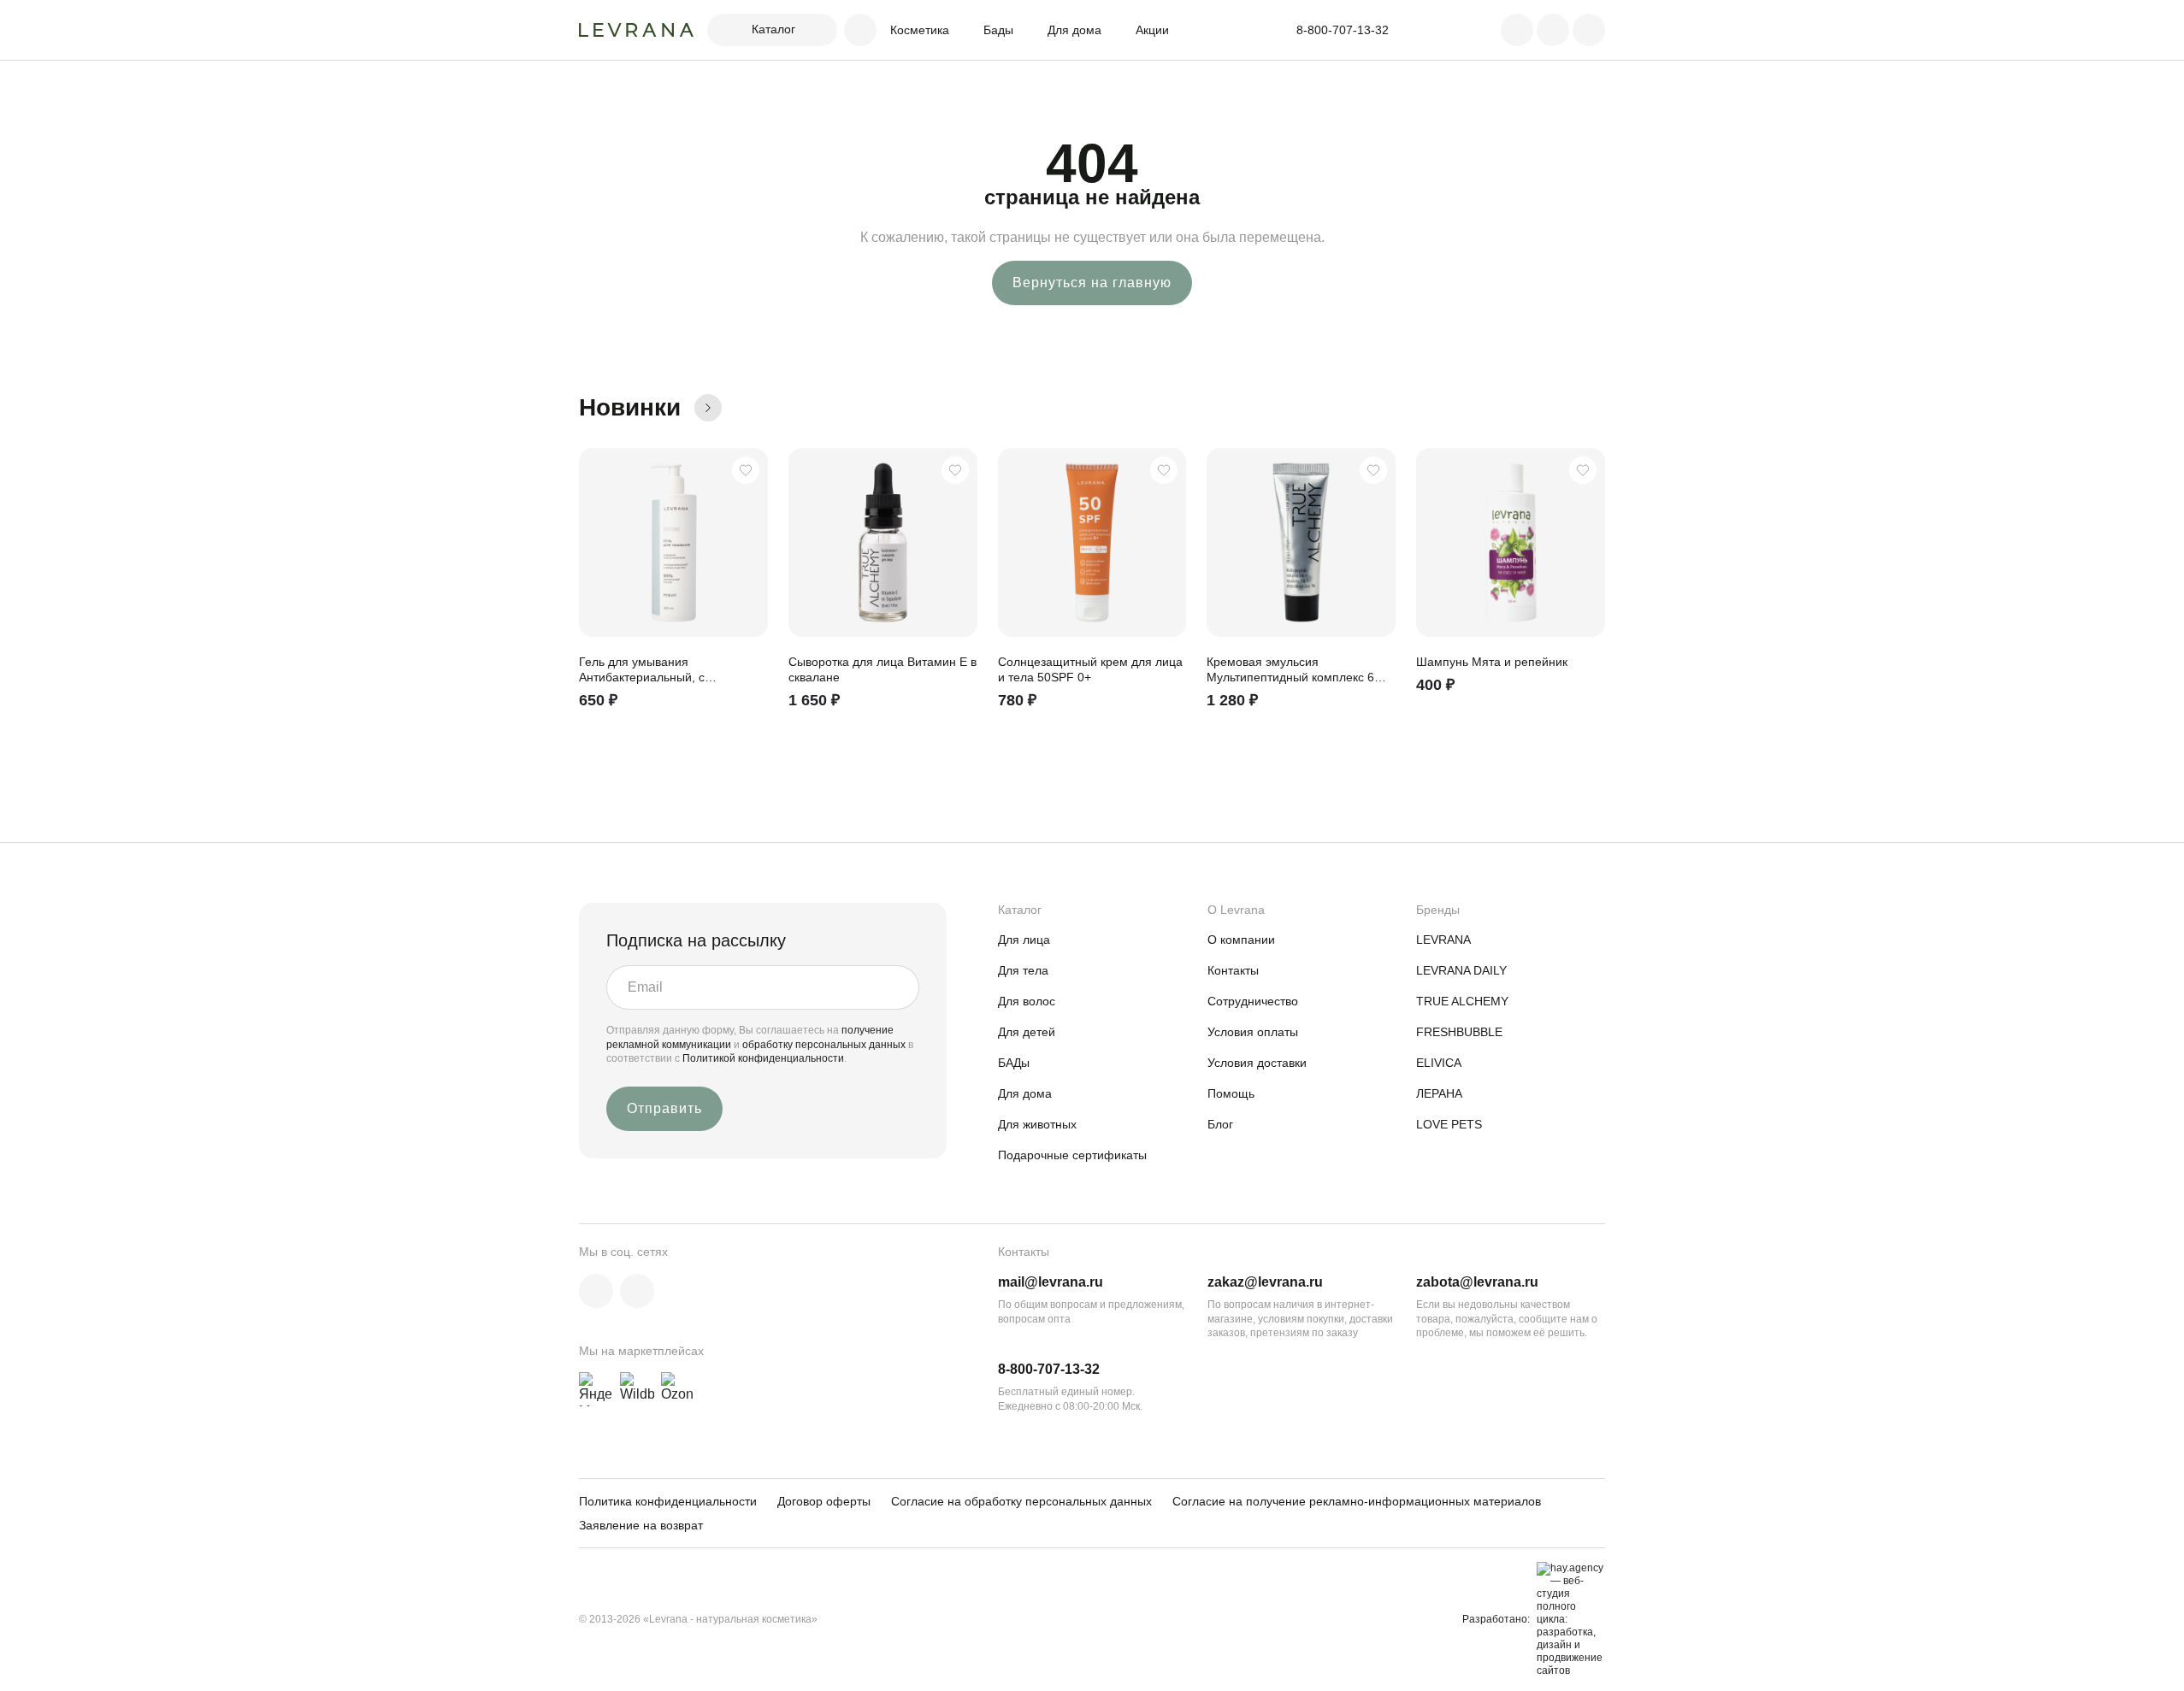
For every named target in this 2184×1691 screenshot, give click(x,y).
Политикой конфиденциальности (763, 1058)
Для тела (1023, 970)
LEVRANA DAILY (1461, 970)
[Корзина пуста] (1589, 30)
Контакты (1233, 970)
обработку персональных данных (825, 1045)
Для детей (1027, 1032)
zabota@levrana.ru (1477, 1282)
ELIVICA (1439, 1063)
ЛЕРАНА (1439, 1093)
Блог (1220, 1124)
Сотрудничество (1253, 1001)
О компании (1241, 940)
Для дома (1074, 30)
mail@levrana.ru (1051, 1282)
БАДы (1014, 1063)
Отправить (664, 1108)
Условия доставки (1257, 1063)
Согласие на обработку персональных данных (1021, 1501)
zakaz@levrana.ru (1265, 1282)
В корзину (747, 714)
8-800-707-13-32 (1049, 1369)
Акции (1152, 30)
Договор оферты (824, 1501)
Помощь (1231, 1093)
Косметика (920, 30)
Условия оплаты (1253, 1032)
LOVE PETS (1449, 1124)
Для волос (1027, 1001)
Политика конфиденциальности (668, 1501)
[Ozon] (678, 1389)
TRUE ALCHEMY (1462, 1001)
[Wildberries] (637, 1389)
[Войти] (1517, 30)
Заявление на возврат (641, 1525)
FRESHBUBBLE (1459, 1032)
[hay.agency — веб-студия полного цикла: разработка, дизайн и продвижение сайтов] (1567, 1620)
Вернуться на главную (1092, 283)
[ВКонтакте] (596, 1291)
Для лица (1024, 940)
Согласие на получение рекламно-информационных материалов (1357, 1501)
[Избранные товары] (1553, 30)
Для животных (1037, 1124)
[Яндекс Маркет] (596, 1389)
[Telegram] (637, 1291)
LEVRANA (1443, 940)
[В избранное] (746, 470)
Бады (998, 30)
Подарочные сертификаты (1072, 1155)
